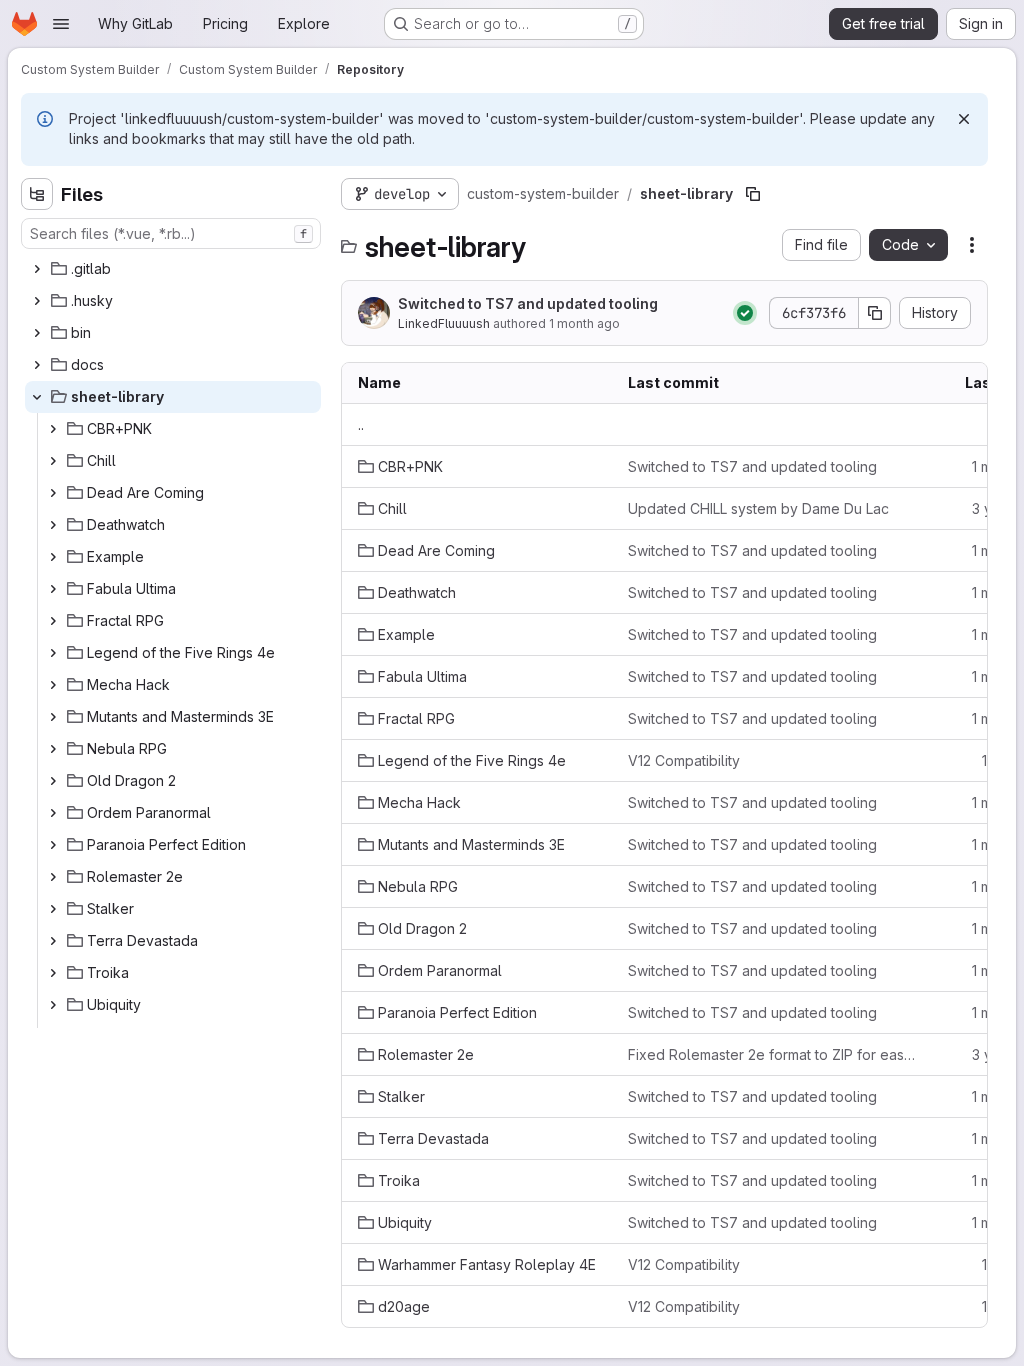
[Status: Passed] (745, 313)
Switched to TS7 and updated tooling (528, 303)
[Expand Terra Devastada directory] (53, 941)
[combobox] (171, 233)
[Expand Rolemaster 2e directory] (53, 877)
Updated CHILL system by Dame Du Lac (758, 508)
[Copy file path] (753, 194)
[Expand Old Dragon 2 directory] (53, 781)
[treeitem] (173, 269)
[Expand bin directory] (37, 333)
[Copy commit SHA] (875, 313)
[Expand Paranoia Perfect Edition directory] (53, 845)
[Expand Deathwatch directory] (53, 525)
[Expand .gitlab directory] (37, 269)
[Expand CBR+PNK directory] (53, 429)
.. (361, 424)
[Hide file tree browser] (37, 194)
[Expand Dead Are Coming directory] (53, 493)
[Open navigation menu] (61, 24)
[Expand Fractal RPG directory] (53, 621)
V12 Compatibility (684, 760)
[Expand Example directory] (53, 557)
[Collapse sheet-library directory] (37, 397)
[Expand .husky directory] (37, 301)
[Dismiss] (964, 119)
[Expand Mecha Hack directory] (53, 685)
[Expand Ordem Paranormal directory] (53, 813)
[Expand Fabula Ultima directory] (53, 589)
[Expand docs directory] (37, 365)
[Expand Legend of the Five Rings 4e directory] (53, 653)
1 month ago (584, 323)
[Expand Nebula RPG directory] (53, 749)
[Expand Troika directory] (53, 973)
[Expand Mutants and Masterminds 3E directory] (53, 717)
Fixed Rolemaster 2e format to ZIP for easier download (772, 1054)
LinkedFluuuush (444, 323)
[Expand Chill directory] (53, 461)
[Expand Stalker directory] (53, 909)
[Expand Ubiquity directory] (53, 1005)
